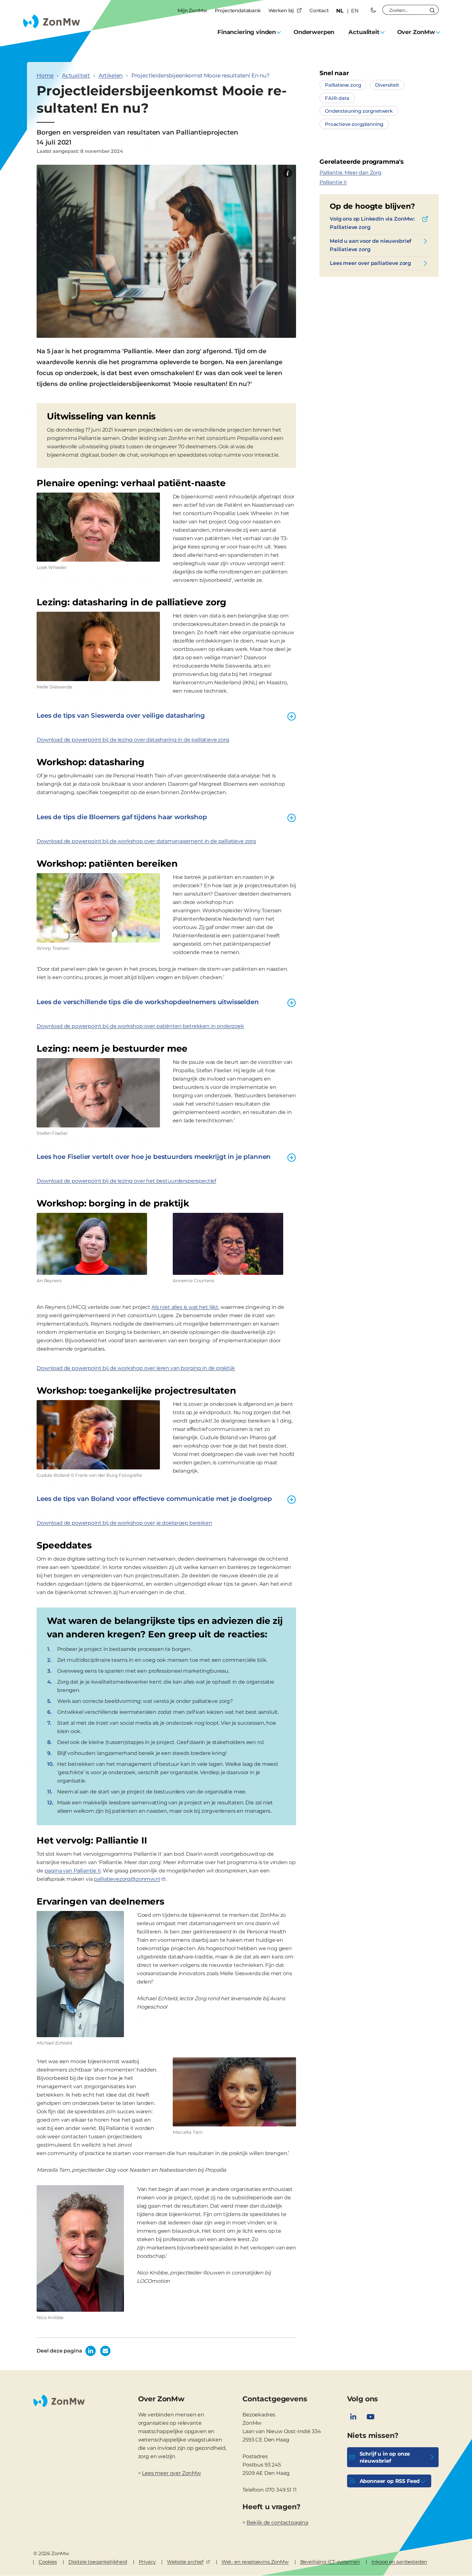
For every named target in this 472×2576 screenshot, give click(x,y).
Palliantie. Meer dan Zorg (350, 173)
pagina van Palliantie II (73, 1871)
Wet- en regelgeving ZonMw (255, 2562)
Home (45, 75)
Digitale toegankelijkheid (98, 2562)
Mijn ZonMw (192, 10)
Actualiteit (76, 75)
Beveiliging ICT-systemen (330, 2562)
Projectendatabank (238, 10)
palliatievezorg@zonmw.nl (127, 1879)
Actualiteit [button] (364, 32)
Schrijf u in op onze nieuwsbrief (385, 2457)
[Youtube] (371, 2417)
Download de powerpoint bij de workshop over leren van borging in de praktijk (136, 1368)
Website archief (185, 2562)
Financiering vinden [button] (247, 32)
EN (355, 11)
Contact (319, 10)
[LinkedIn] (353, 2417)
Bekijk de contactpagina (277, 2523)
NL (340, 11)
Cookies (48, 2562)
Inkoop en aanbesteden (399, 2562)
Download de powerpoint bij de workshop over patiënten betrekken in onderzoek (140, 1026)
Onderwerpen (314, 32)
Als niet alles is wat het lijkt (185, 1307)
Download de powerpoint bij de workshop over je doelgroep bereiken (124, 1523)
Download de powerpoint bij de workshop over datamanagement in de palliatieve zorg (146, 841)
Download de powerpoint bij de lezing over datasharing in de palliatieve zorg (133, 740)
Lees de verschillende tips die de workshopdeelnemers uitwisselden (148, 1002)
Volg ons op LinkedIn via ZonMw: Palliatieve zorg (372, 223)
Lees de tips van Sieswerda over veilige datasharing (121, 715)
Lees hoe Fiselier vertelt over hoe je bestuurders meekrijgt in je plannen (154, 1157)
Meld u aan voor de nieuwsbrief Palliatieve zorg (371, 245)
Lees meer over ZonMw (171, 2473)
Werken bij (281, 10)
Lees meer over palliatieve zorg (370, 263)
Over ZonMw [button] (416, 32)
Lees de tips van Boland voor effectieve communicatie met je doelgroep (154, 1499)
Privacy (147, 2562)
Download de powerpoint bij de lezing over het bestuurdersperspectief (126, 1181)
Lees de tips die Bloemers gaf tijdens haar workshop (122, 817)
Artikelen (111, 75)
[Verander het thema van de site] (373, 10)
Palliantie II (333, 182)
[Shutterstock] (288, 173)
